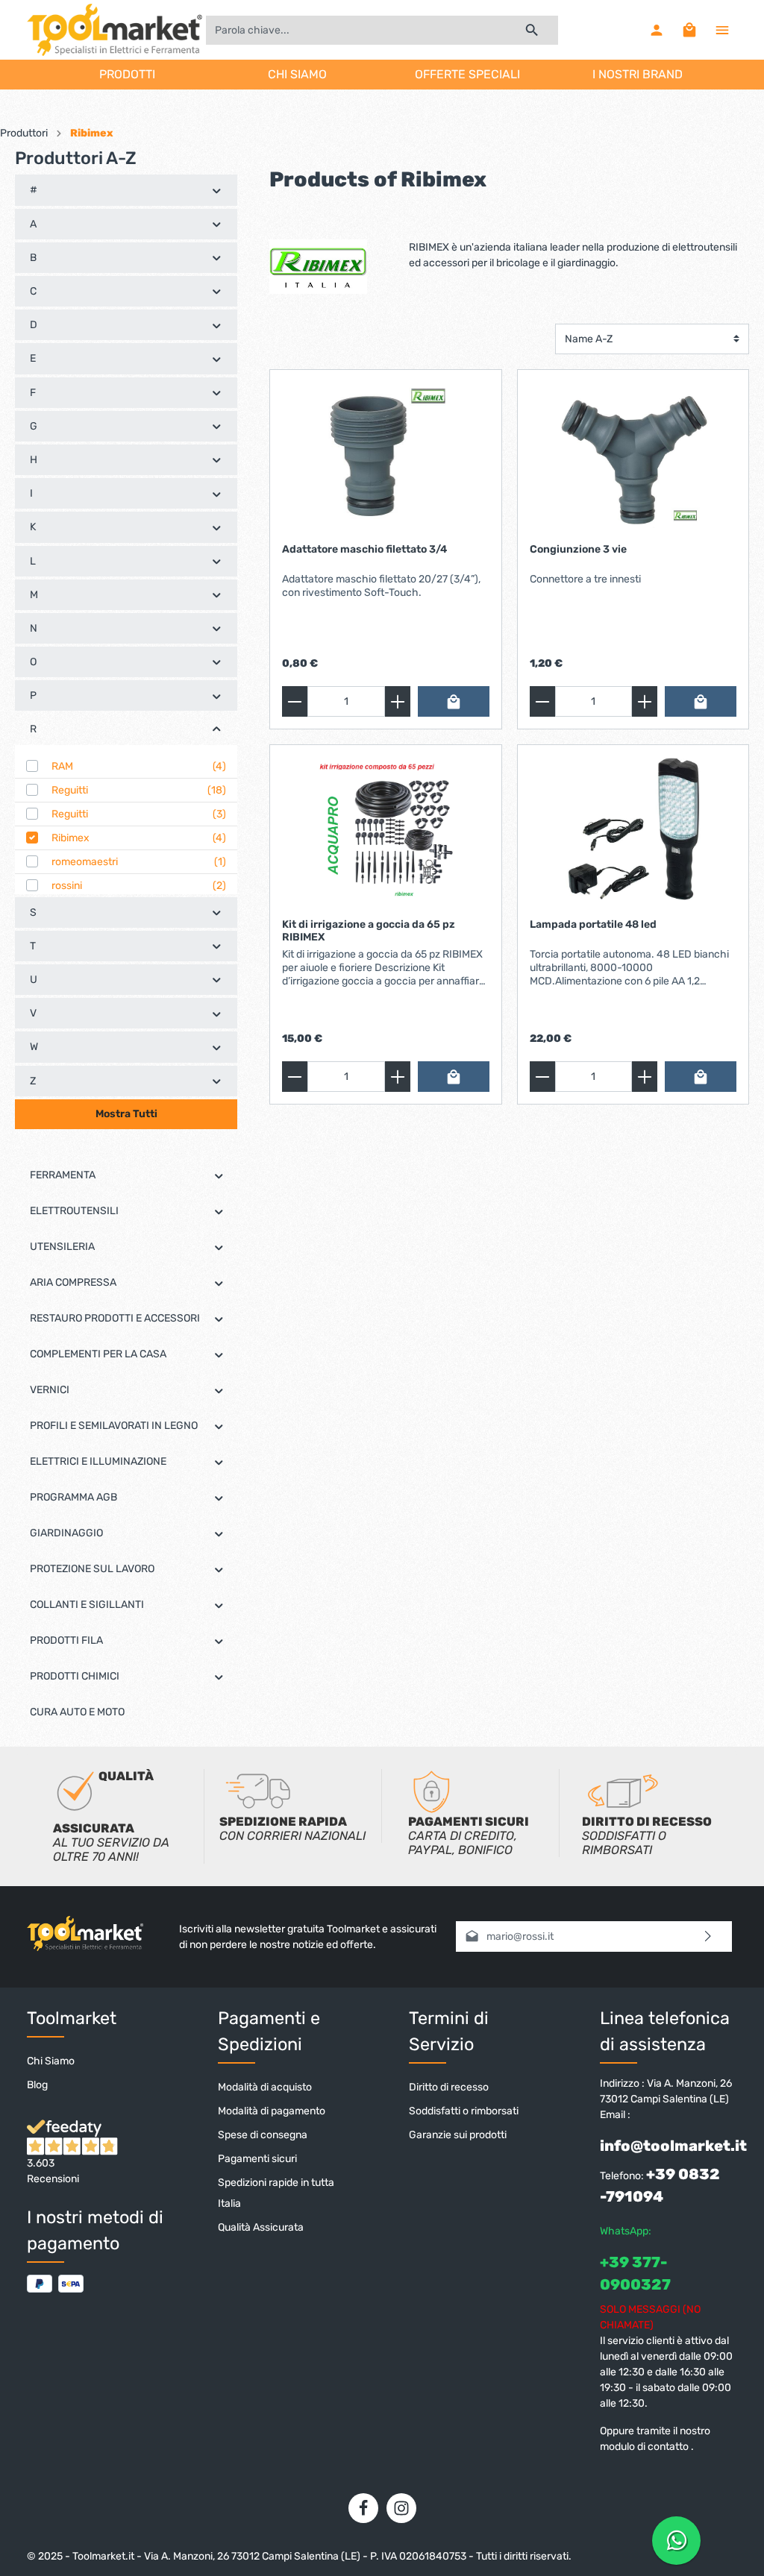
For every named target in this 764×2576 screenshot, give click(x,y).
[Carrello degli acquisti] (689, 30)
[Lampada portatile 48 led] (633, 832)
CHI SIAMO (297, 74)
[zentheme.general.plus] (398, 701)
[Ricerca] (532, 30)
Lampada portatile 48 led (593, 924)
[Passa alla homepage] (115, 30)
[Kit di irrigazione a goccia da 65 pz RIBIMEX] (385, 832)
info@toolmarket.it (673, 2146)
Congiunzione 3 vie (578, 549)
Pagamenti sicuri (257, 2159)
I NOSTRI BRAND (638, 74)
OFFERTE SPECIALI (467, 74)
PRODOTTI (127, 74)
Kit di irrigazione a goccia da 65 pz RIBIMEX (369, 931)
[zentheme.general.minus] (295, 701)
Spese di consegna (263, 2135)
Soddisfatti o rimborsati (464, 2111)
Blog (37, 2085)
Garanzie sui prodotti (458, 2135)
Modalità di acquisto (265, 2087)
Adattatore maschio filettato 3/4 (364, 549)
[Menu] (722, 30)
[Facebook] (363, 2508)
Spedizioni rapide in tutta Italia (276, 2193)
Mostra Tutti (126, 1114)
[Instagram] (401, 2508)
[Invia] (708, 1936)
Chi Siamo (51, 2061)
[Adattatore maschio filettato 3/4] (385, 456)
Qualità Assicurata (261, 2227)
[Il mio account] (657, 30)
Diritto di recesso (449, 2087)
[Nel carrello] (454, 701)
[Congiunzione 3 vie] (633, 456)
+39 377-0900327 (635, 2273)
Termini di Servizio (449, 2031)
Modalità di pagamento (272, 2111)
